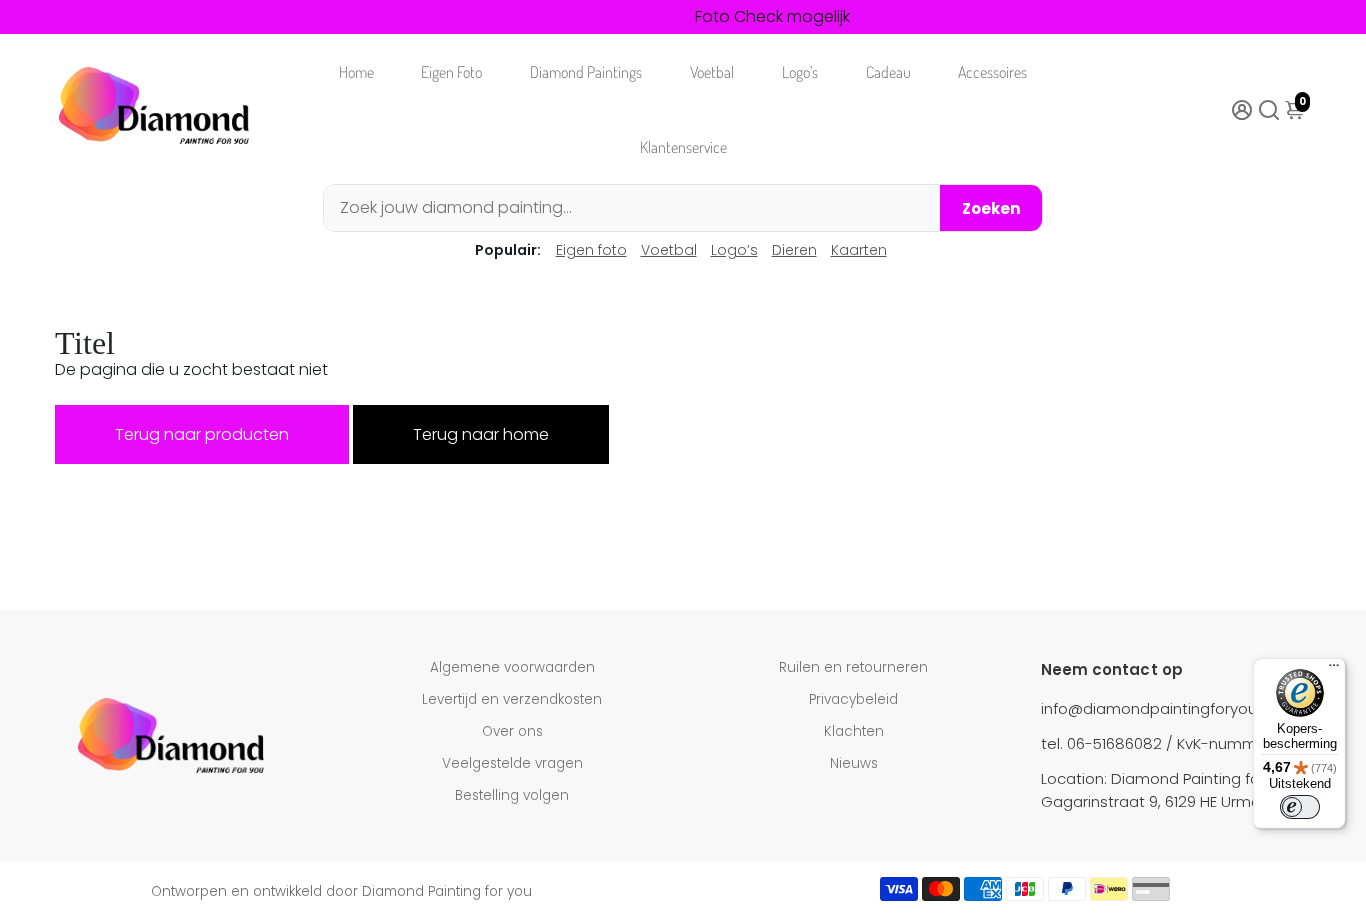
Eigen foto (591, 250)
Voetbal (712, 72)
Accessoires (992, 72)
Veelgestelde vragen (512, 763)
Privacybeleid (853, 699)
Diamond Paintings (586, 72)
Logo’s (800, 72)
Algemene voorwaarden (512, 667)
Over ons (512, 731)
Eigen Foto (451, 72)
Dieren (794, 250)
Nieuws (854, 763)
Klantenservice (683, 147)
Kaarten (859, 250)
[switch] (1300, 807)
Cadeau (888, 72)
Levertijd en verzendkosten (512, 699)
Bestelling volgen (512, 795)
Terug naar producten (202, 434)
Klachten (854, 731)
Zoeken (991, 208)
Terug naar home (481, 434)
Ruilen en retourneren (853, 667)
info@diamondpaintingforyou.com (1167, 708)
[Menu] (1334, 670)
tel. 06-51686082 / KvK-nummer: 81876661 (1191, 743)
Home (356, 72)
